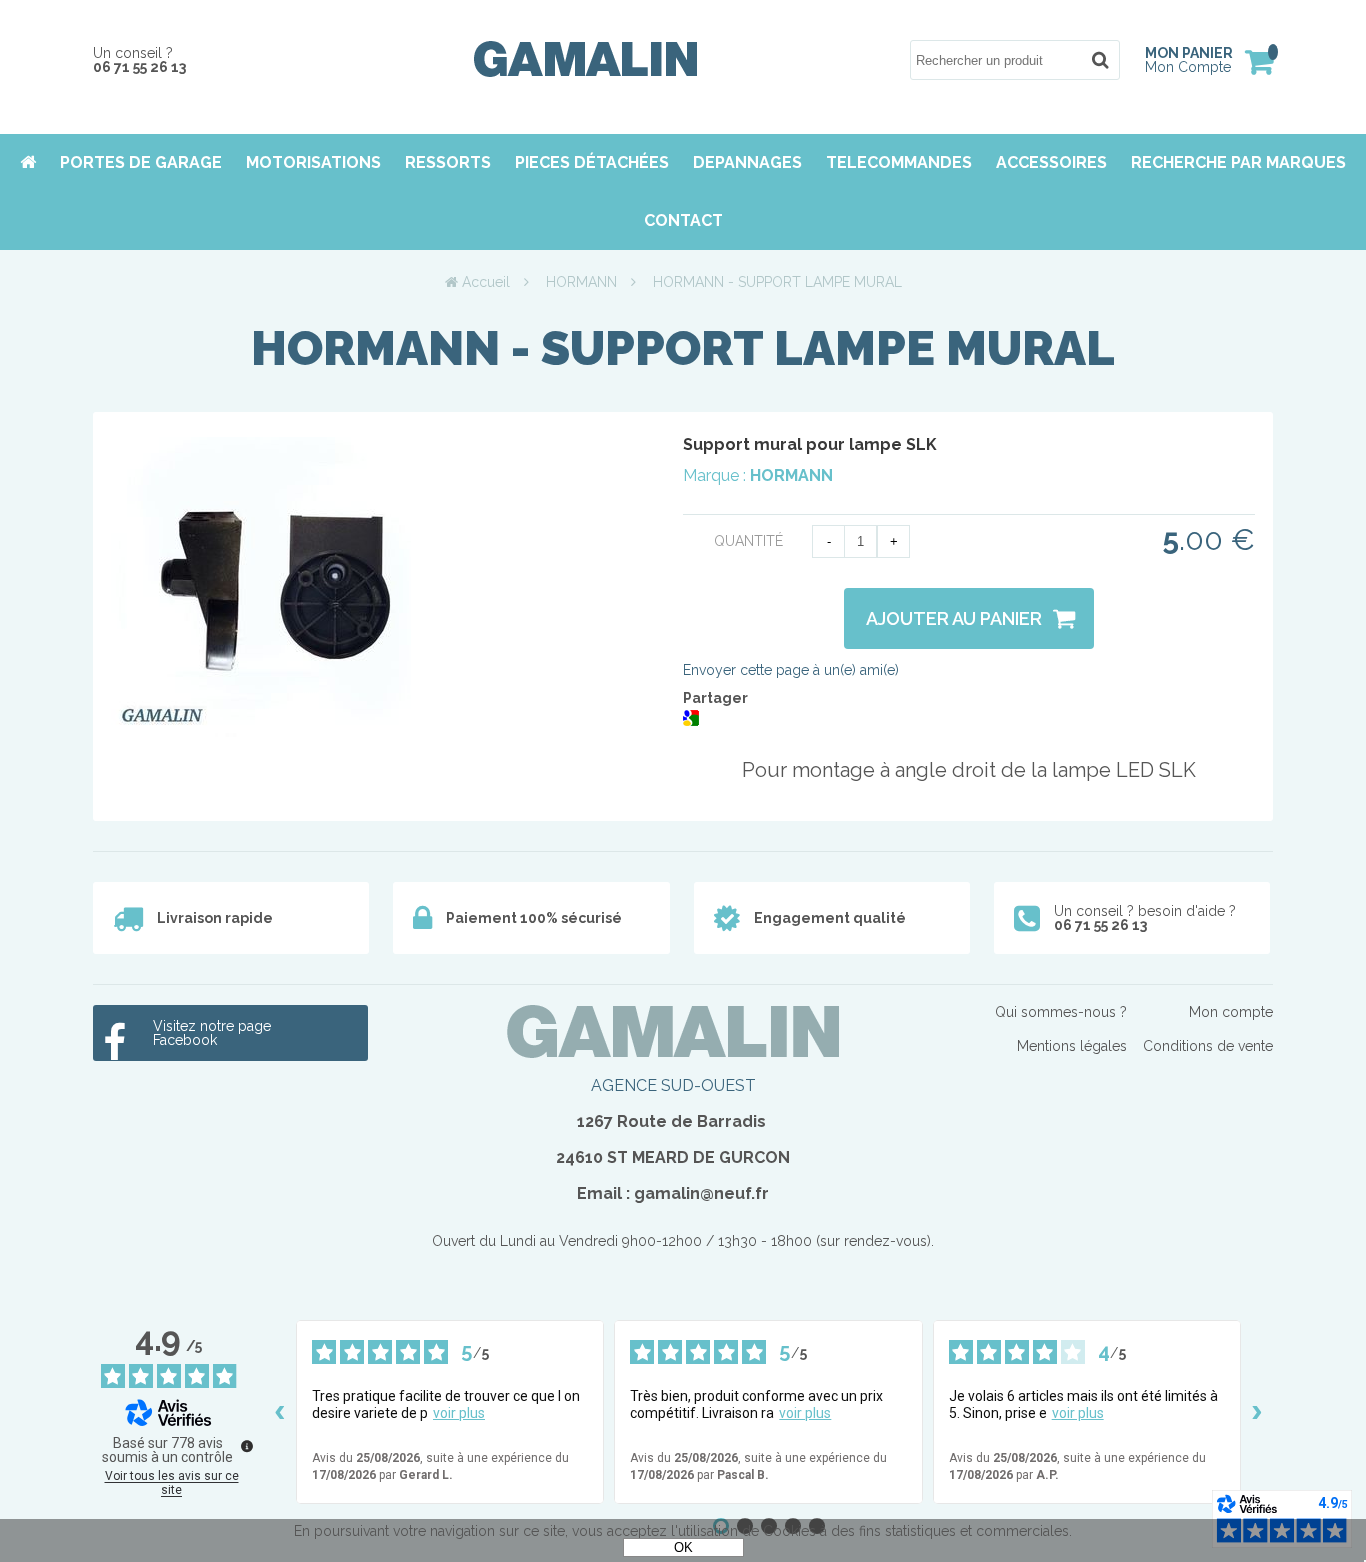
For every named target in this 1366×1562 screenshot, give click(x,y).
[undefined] (247, 1446)
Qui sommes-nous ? (1061, 1012)
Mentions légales (1072, 1046)
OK (683, 1547)
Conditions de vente (1208, 1046)
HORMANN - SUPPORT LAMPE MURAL (683, 348)
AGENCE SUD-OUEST (673, 1085)
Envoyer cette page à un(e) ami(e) (791, 670)
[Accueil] (585, 72)
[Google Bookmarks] (691, 721)
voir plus (459, 1413)
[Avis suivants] (1257, 1412)
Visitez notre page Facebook (212, 1033)
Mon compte (1231, 1012)
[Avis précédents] (280, 1412)
